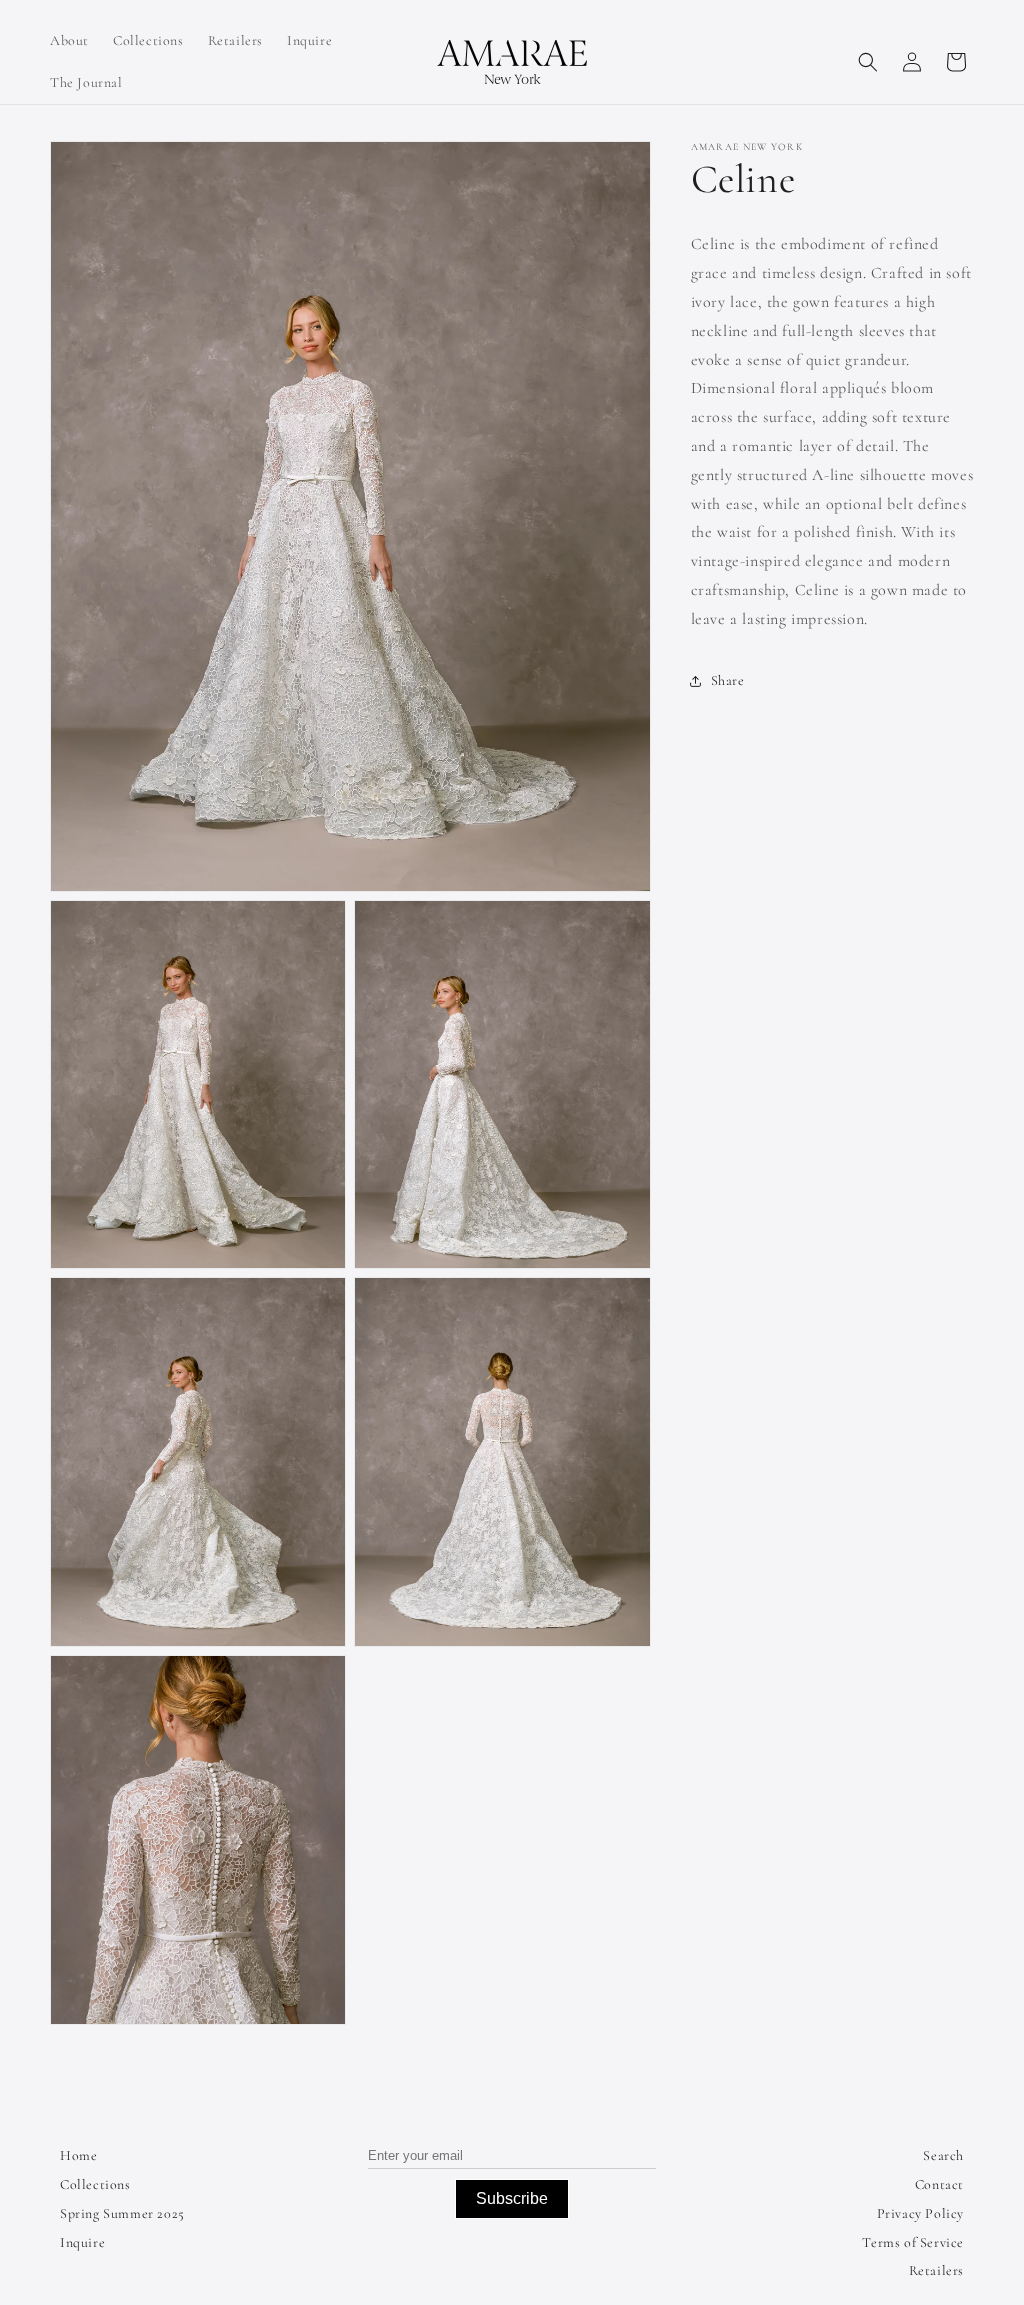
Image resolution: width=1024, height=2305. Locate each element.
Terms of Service (913, 2242)
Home (78, 2155)
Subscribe (512, 2198)
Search (943, 2155)
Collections (95, 2184)
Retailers (936, 2270)
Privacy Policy (920, 2213)
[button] (868, 62)
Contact (939, 2184)
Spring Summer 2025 (122, 2213)
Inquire (82, 2242)
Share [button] (728, 680)
